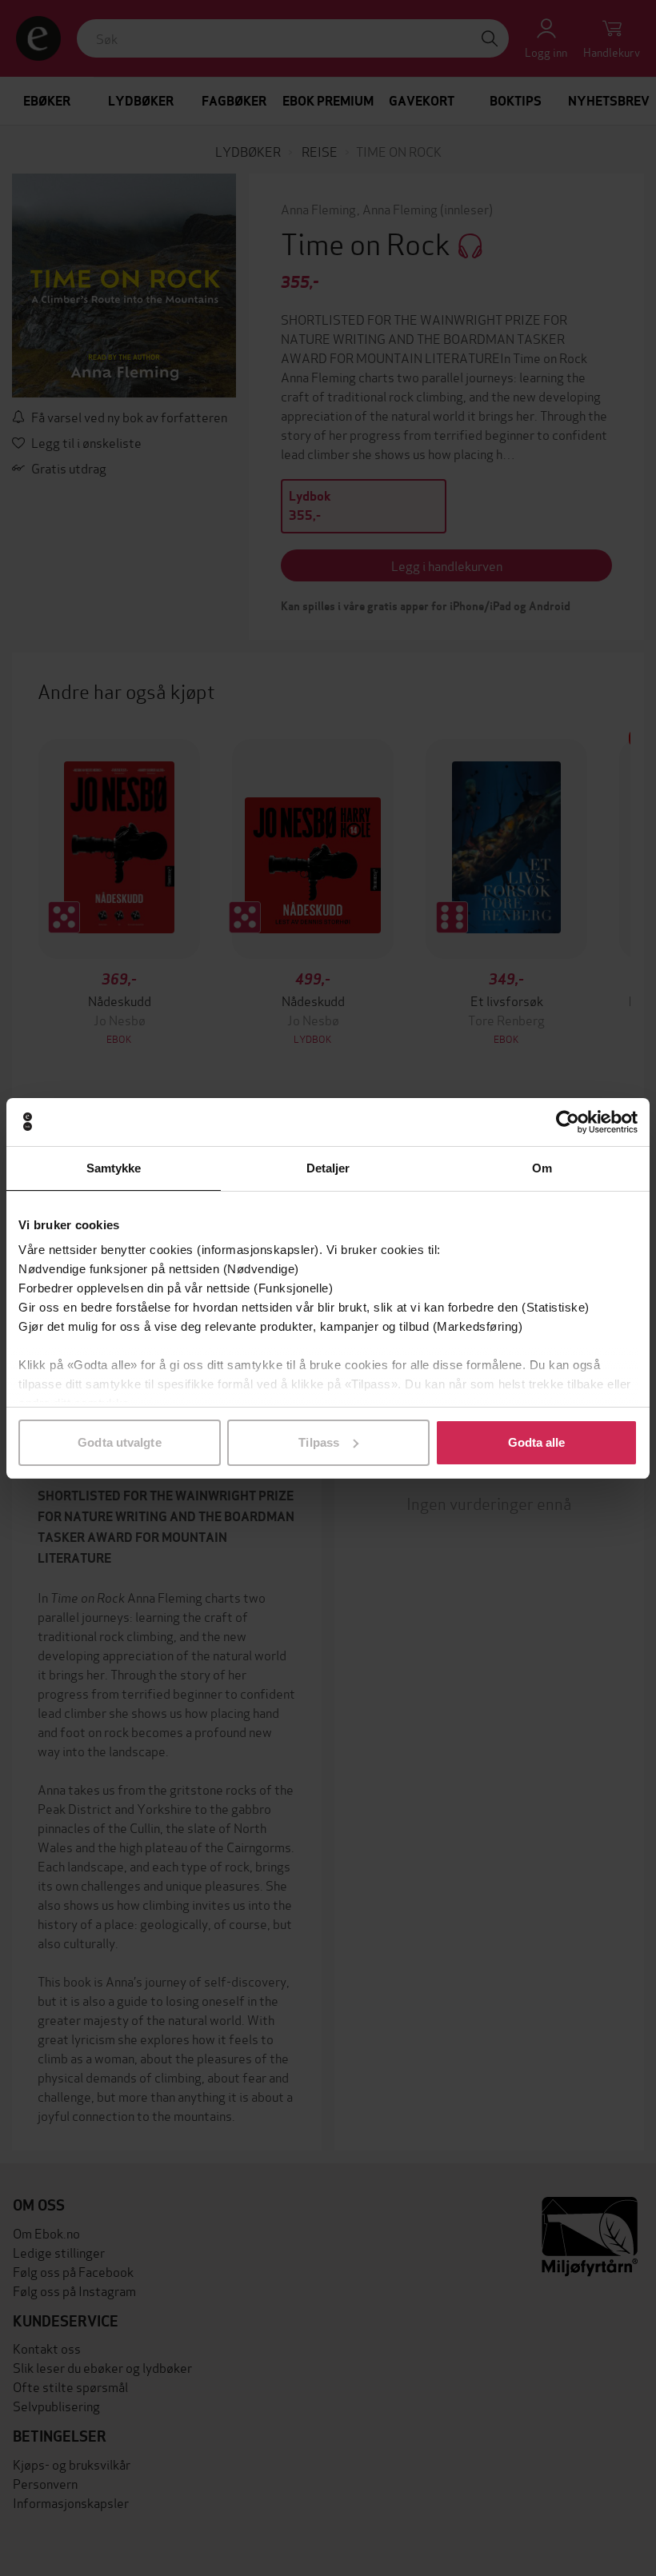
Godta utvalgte (119, 1442)
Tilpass (319, 1442)
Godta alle (537, 1442)
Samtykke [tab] (114, 1168)
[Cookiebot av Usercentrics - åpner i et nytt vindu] (568, 1122)
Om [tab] (542, 1168)
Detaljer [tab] (328, 1168)
